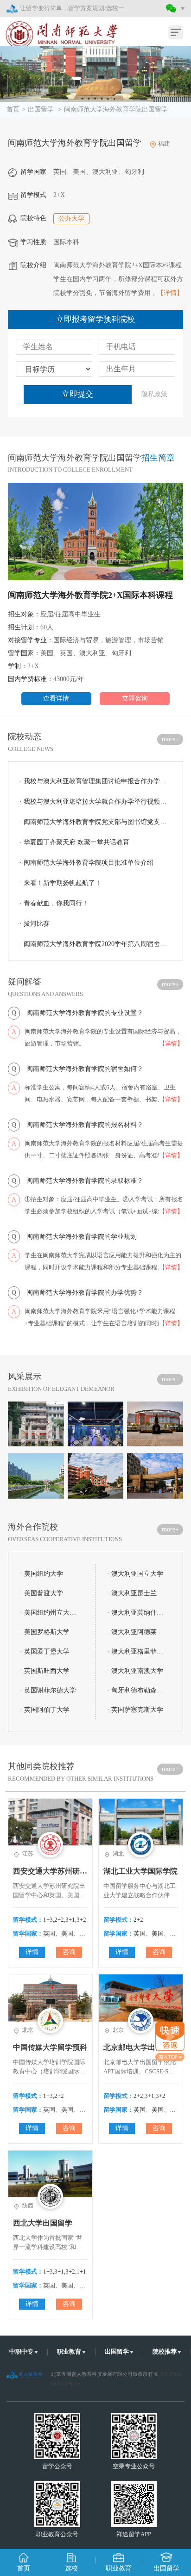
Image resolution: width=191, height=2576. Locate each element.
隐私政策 (154, 394)
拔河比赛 (35, 924)
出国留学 (42, 109)
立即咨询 (135, 698)
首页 (13, 109)
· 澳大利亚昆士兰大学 (138, 1593)
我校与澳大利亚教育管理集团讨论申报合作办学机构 (95, 781)
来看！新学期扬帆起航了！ (60, 883)
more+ (170, 739)
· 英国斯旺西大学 (45, 1671)
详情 (32, 1952)
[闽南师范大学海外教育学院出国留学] (95, 74)
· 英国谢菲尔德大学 (48, 1690)
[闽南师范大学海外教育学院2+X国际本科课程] (95, 534)
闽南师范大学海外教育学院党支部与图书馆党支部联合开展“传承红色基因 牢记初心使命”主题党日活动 (95, 822)
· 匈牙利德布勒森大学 (138, 1690)
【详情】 (170, 293)
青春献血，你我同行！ (54, 903)
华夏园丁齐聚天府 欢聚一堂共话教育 (74, 842)
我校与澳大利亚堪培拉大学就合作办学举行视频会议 (95, 802)
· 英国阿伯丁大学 (45, 1710)
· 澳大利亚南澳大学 (135, 1671)
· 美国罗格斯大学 (45, 1632)
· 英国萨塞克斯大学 (135, 1710)
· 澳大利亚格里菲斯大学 (138, 1651)
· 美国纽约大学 (41, 1574)
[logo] (56, 29)
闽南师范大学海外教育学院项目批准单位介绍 (86, 863)
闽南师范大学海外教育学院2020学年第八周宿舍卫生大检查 (95, 944)
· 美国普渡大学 (41, 1593)
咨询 (69, 1952)
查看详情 (56, 698)
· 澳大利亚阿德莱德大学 (138, 1632)
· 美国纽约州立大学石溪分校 (51, 1613)
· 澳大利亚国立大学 (135, 1574)
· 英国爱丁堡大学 (45, 1651)
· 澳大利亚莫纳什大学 (138, 1613)
